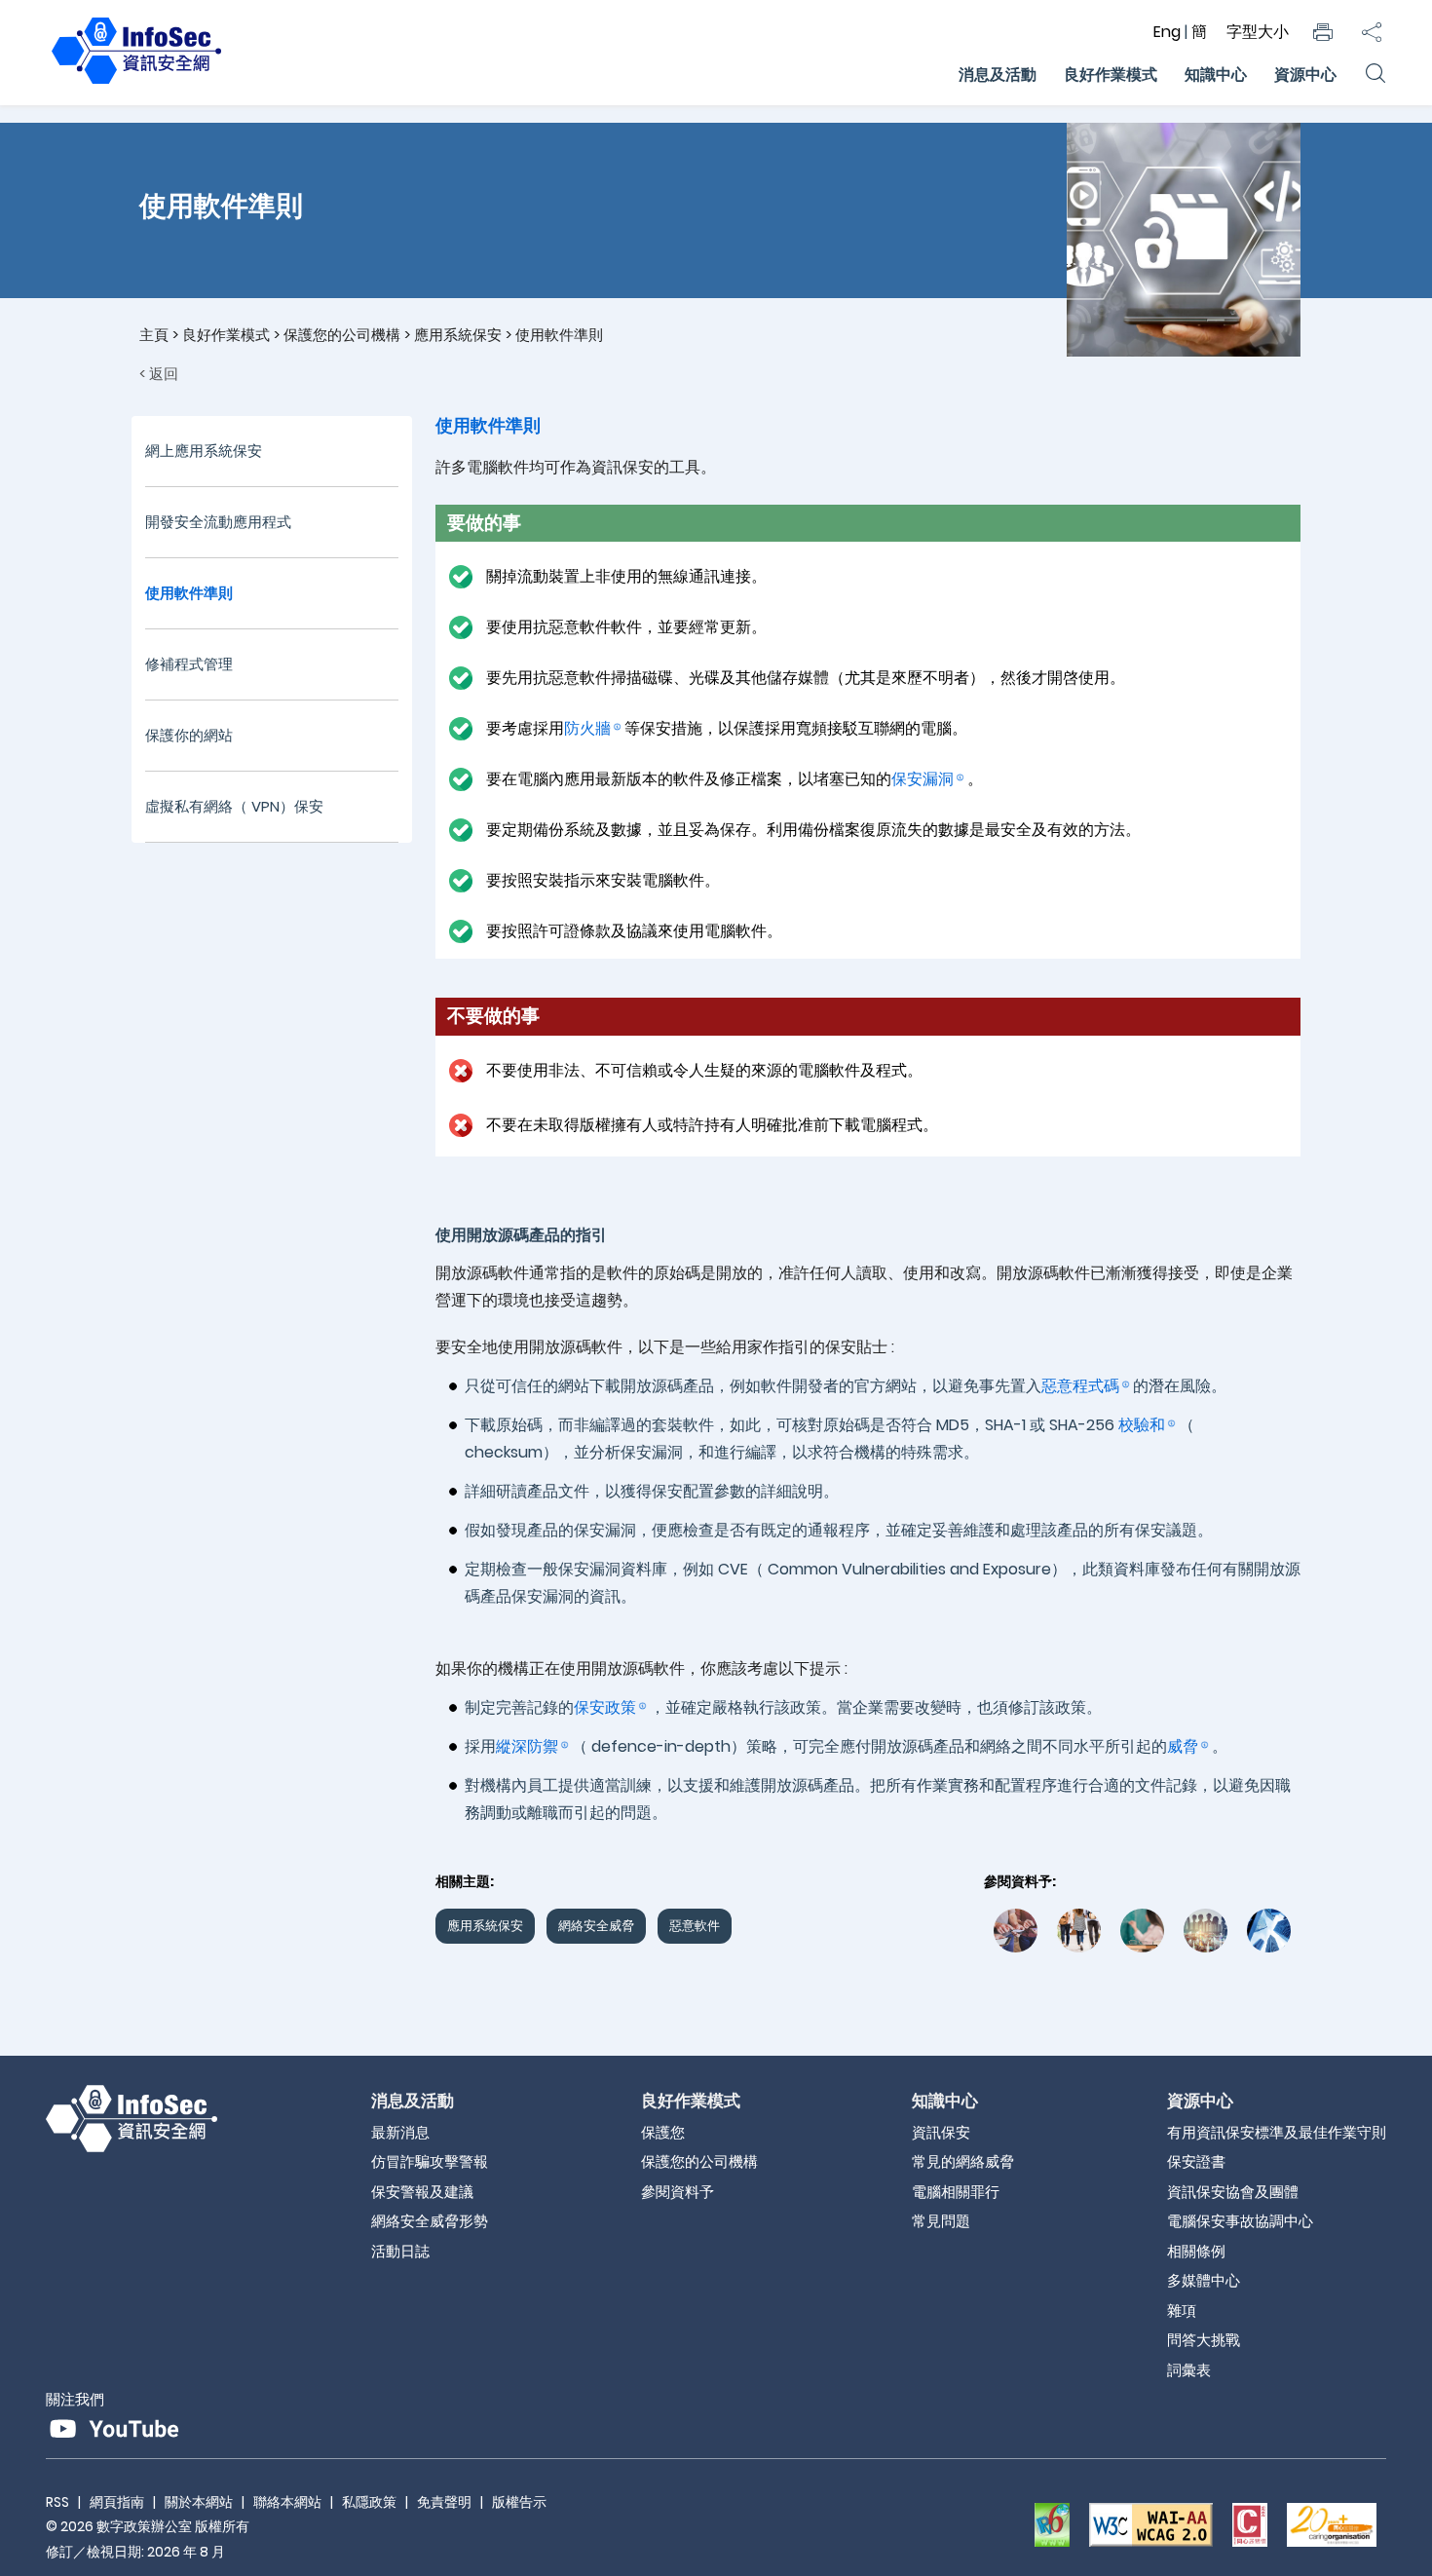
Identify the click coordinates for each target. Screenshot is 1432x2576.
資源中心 (1305, 75)
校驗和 (1142, 1425)
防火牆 (587, 728)
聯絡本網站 (287, 2502)
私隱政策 (369, 2502)
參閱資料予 (678, 2192)
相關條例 (1196, 2251)
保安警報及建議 (422, 2192)
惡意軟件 (695, 1926)
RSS (57, 2502)
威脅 (1183, 1746)
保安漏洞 (923, 779)
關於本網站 (199, 2502)
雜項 (1182, 2311)
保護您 (663, 2132)
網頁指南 (117, 2502)
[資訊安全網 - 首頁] (136, 84)
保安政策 (605, 1707)
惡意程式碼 (1080, 1386)
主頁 (154, 335)
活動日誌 (400, 2251)
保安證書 (1196, 2161)
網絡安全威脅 (596, 1926)
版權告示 (519, 2502)
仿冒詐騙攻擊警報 (430, 2161)
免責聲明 (444, 2502)
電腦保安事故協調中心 (1240, 2221)
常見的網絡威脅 (963, 2161)
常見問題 (941, 2221)
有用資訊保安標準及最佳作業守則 (1277, 2132)
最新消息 (400, 2132)
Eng (1169, 32)
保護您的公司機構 (342, 335)
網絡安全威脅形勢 (430, 2221)
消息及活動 (998, 75)
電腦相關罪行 (956, 2192)
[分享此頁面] (1372, 32)
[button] (1323, 32)
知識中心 (1216, 75)
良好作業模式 (1111, 75)
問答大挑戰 (1204, 2340)
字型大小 (1258, 32)
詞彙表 (1189, 2370)
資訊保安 (941, 2132)
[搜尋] (1375, 75)
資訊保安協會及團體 (1233, 2192)
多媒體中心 (1204, 2280)
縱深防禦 (527, 1746)
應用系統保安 (458, 335)
